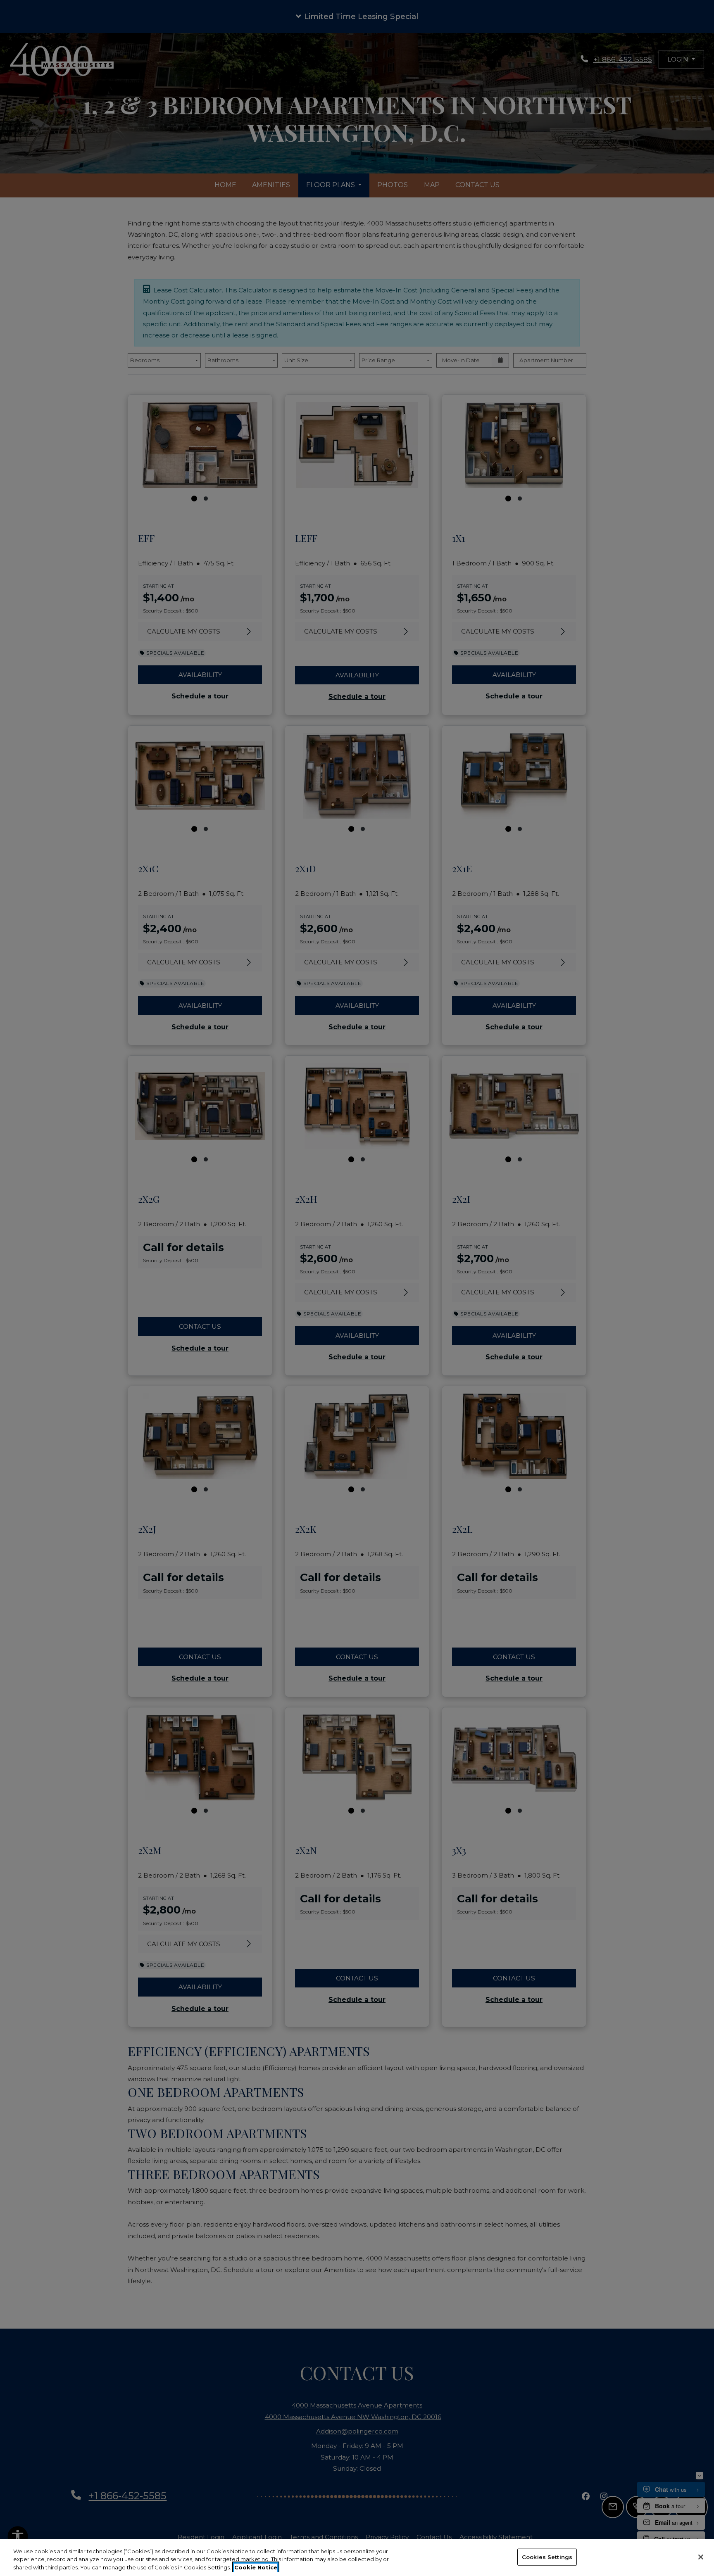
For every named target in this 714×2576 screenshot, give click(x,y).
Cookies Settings (547, 2557)
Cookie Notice (256, 2567)
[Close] (701, 2557)
